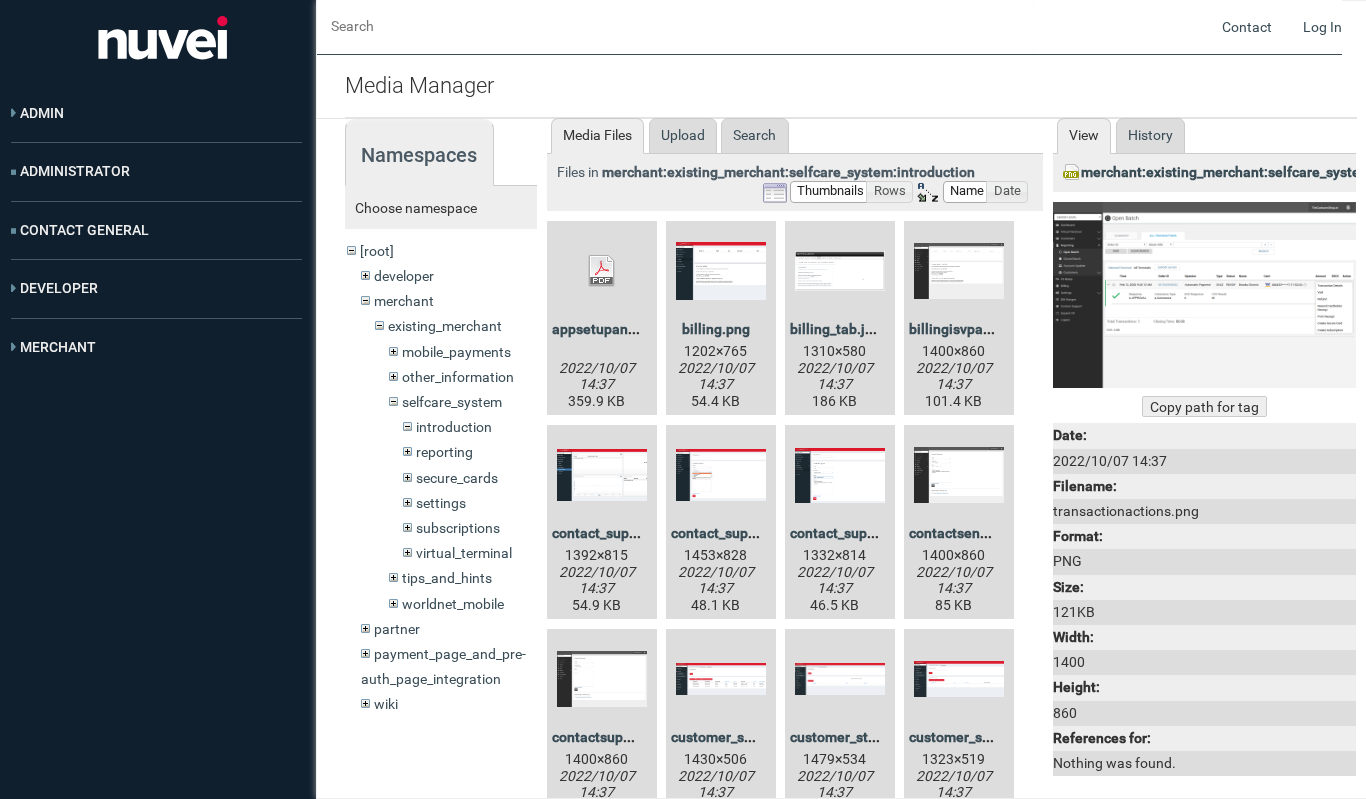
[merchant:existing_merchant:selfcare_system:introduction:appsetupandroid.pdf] (602, 271)
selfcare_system (452, 402)
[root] (377, 251)
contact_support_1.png (624, 533)
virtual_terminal (464, 553)
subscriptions (458, 528)
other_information (458, 377)
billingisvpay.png (963, 329)
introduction (454, 427)
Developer (59, 288)
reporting (444, 452)
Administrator (75, 171)
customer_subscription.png (995, 737)
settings (441, 503)
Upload (683, 135)
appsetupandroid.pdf (619, 329)
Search (754, 135)
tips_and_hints (447, 578)
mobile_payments (456, 352)
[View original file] (1205, 294)
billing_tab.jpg (835, 329)
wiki (386, 704)
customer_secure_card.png (756, 737)
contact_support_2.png (743, 533)
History (1150, 135)
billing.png (716, 329)
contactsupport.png (614, 737)
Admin (42, 113)
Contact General (84, 230)
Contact (1247, 27)
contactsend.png (962, 533)
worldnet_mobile (453, 604)
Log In (1322, 27)
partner (397, 629)
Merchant (58, 347)
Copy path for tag (1204, 407)
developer (404, 276)
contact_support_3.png (862, 533)
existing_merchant (445, 326)
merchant (404, 301)
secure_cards (457, 478)
